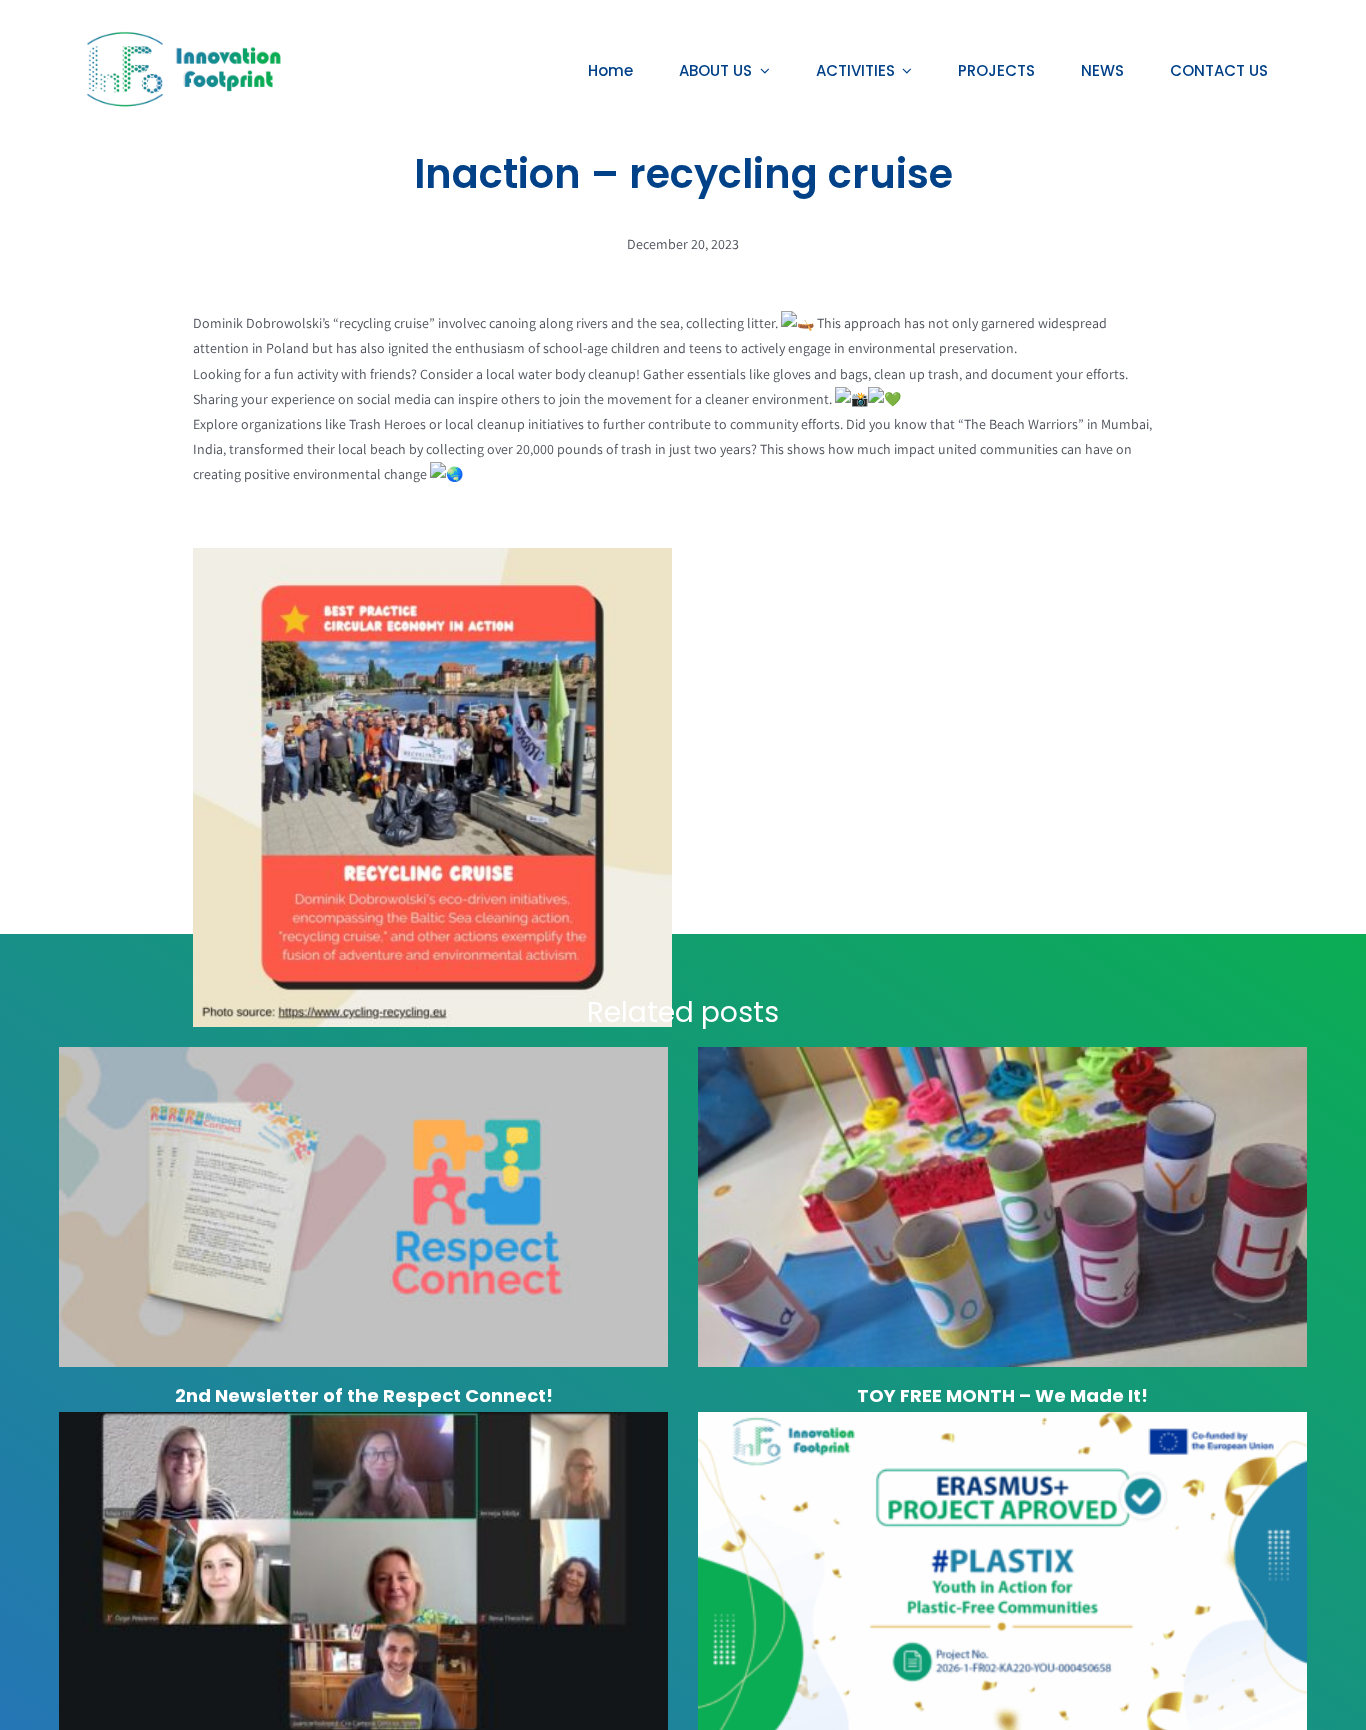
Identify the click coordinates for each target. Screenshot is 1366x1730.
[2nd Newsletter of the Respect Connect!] (363, 1207)
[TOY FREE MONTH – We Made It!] (1002, 1207)
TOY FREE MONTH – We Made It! (1002, 1395)
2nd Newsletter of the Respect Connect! (364, 1395)
